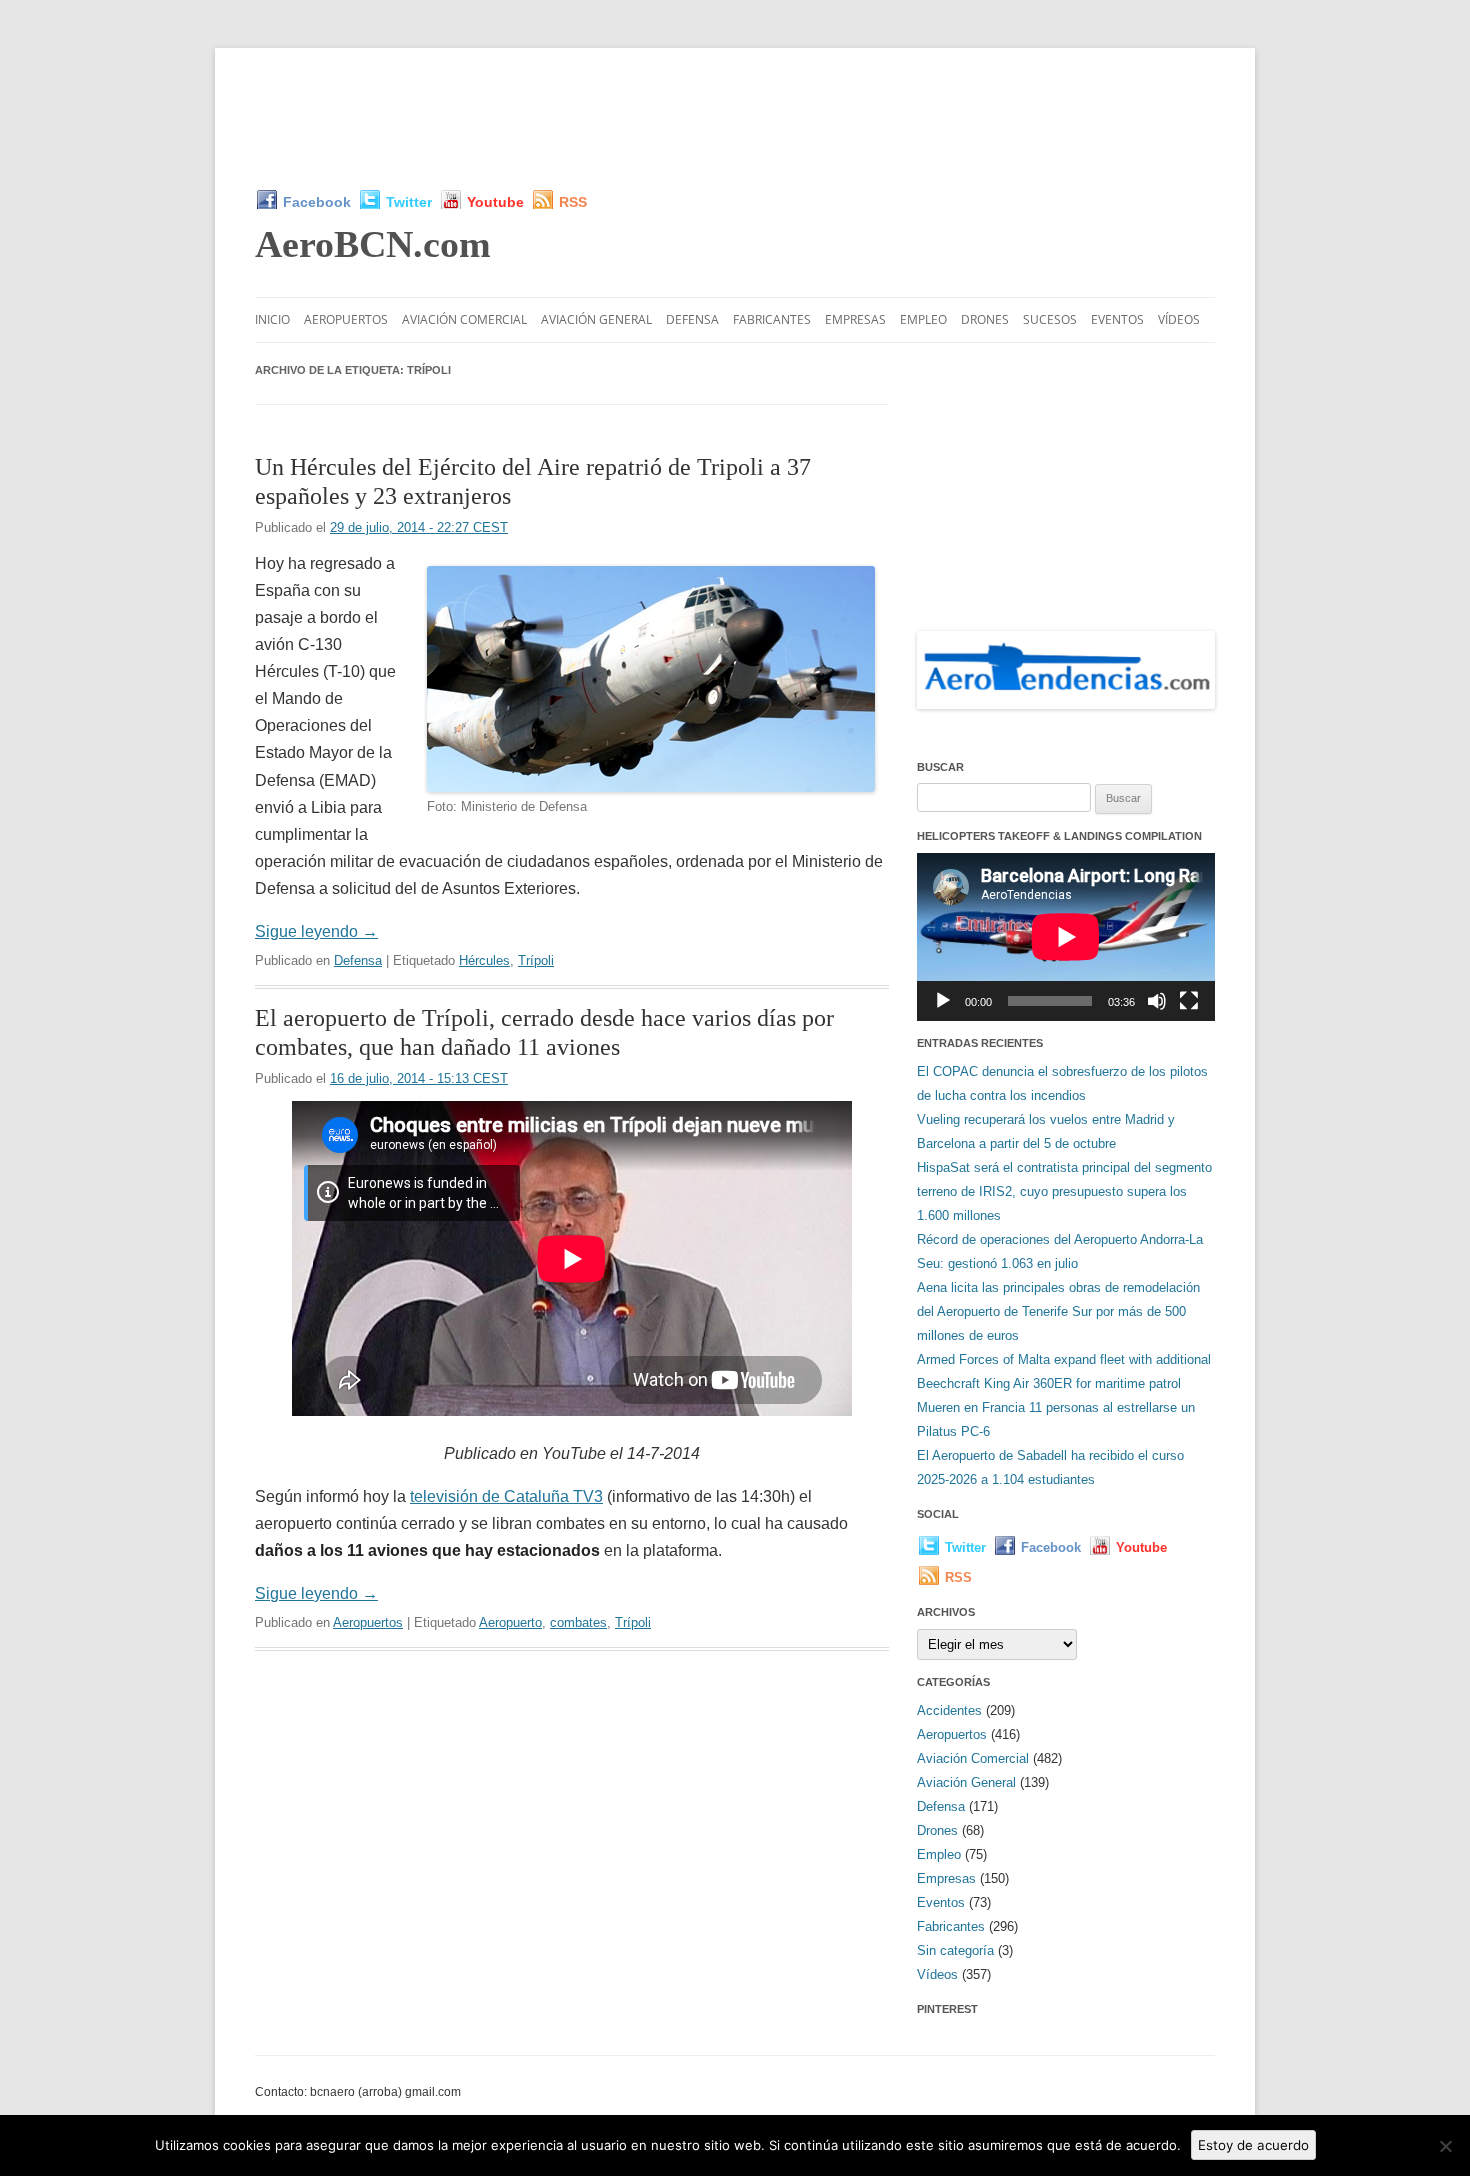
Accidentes (949, 1710)
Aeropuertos (346, 319)
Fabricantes (772, 319)
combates (578, 1622)
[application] (1066, 936)
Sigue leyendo (316, 931)
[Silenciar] (1157, 1001)
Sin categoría (955, 1950)
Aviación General (596, 319)
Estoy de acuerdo (1253, 2145)
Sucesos (1050, 319)
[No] (1445, 2146)
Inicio (272, 319)
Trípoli (536, 960)
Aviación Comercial (464, 319)
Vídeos (1179, 319)
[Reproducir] (943, 1001)
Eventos (1117, 319)
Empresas (855, 319)
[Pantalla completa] (1189, 1001)
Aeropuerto (510, 1622)
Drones (985, 319)
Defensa (692, 319)
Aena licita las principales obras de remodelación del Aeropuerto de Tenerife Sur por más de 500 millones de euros (1058, 1311)
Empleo (923, 319)
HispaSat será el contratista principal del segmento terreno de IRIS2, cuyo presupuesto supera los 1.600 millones (1064, 1191)
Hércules (484, 960)
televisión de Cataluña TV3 (506, 1496)
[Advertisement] (735, 118)
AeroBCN (373, 244)
